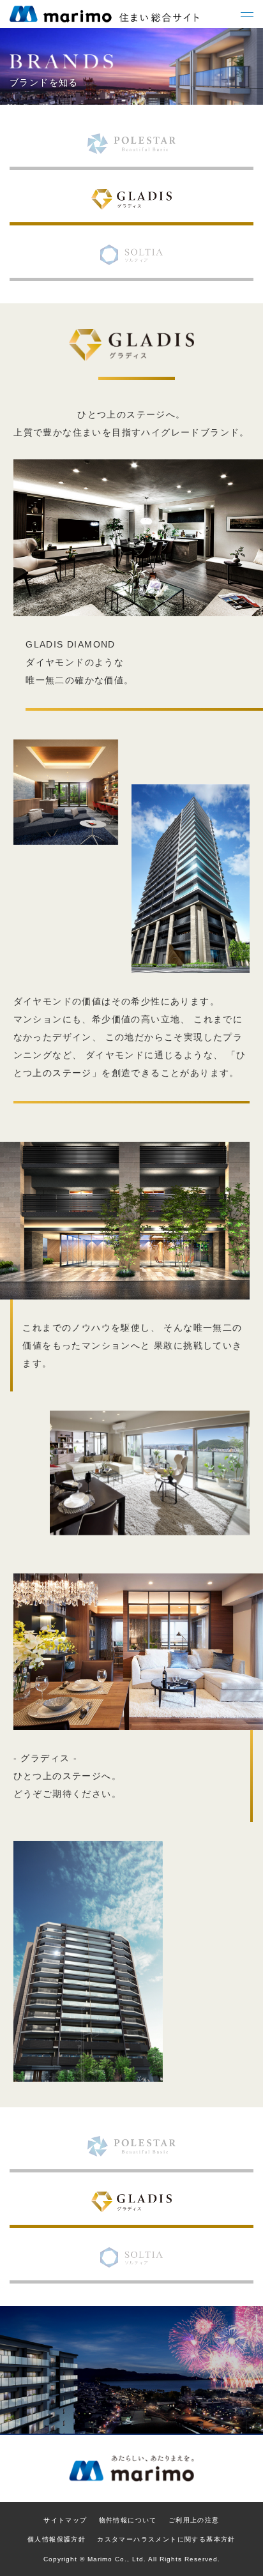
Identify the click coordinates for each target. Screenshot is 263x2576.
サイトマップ (65, 2520)
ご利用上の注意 (194, 2520)
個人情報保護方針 (56, 2539)
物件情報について (128, 2520)
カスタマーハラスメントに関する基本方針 (166, 2539)
